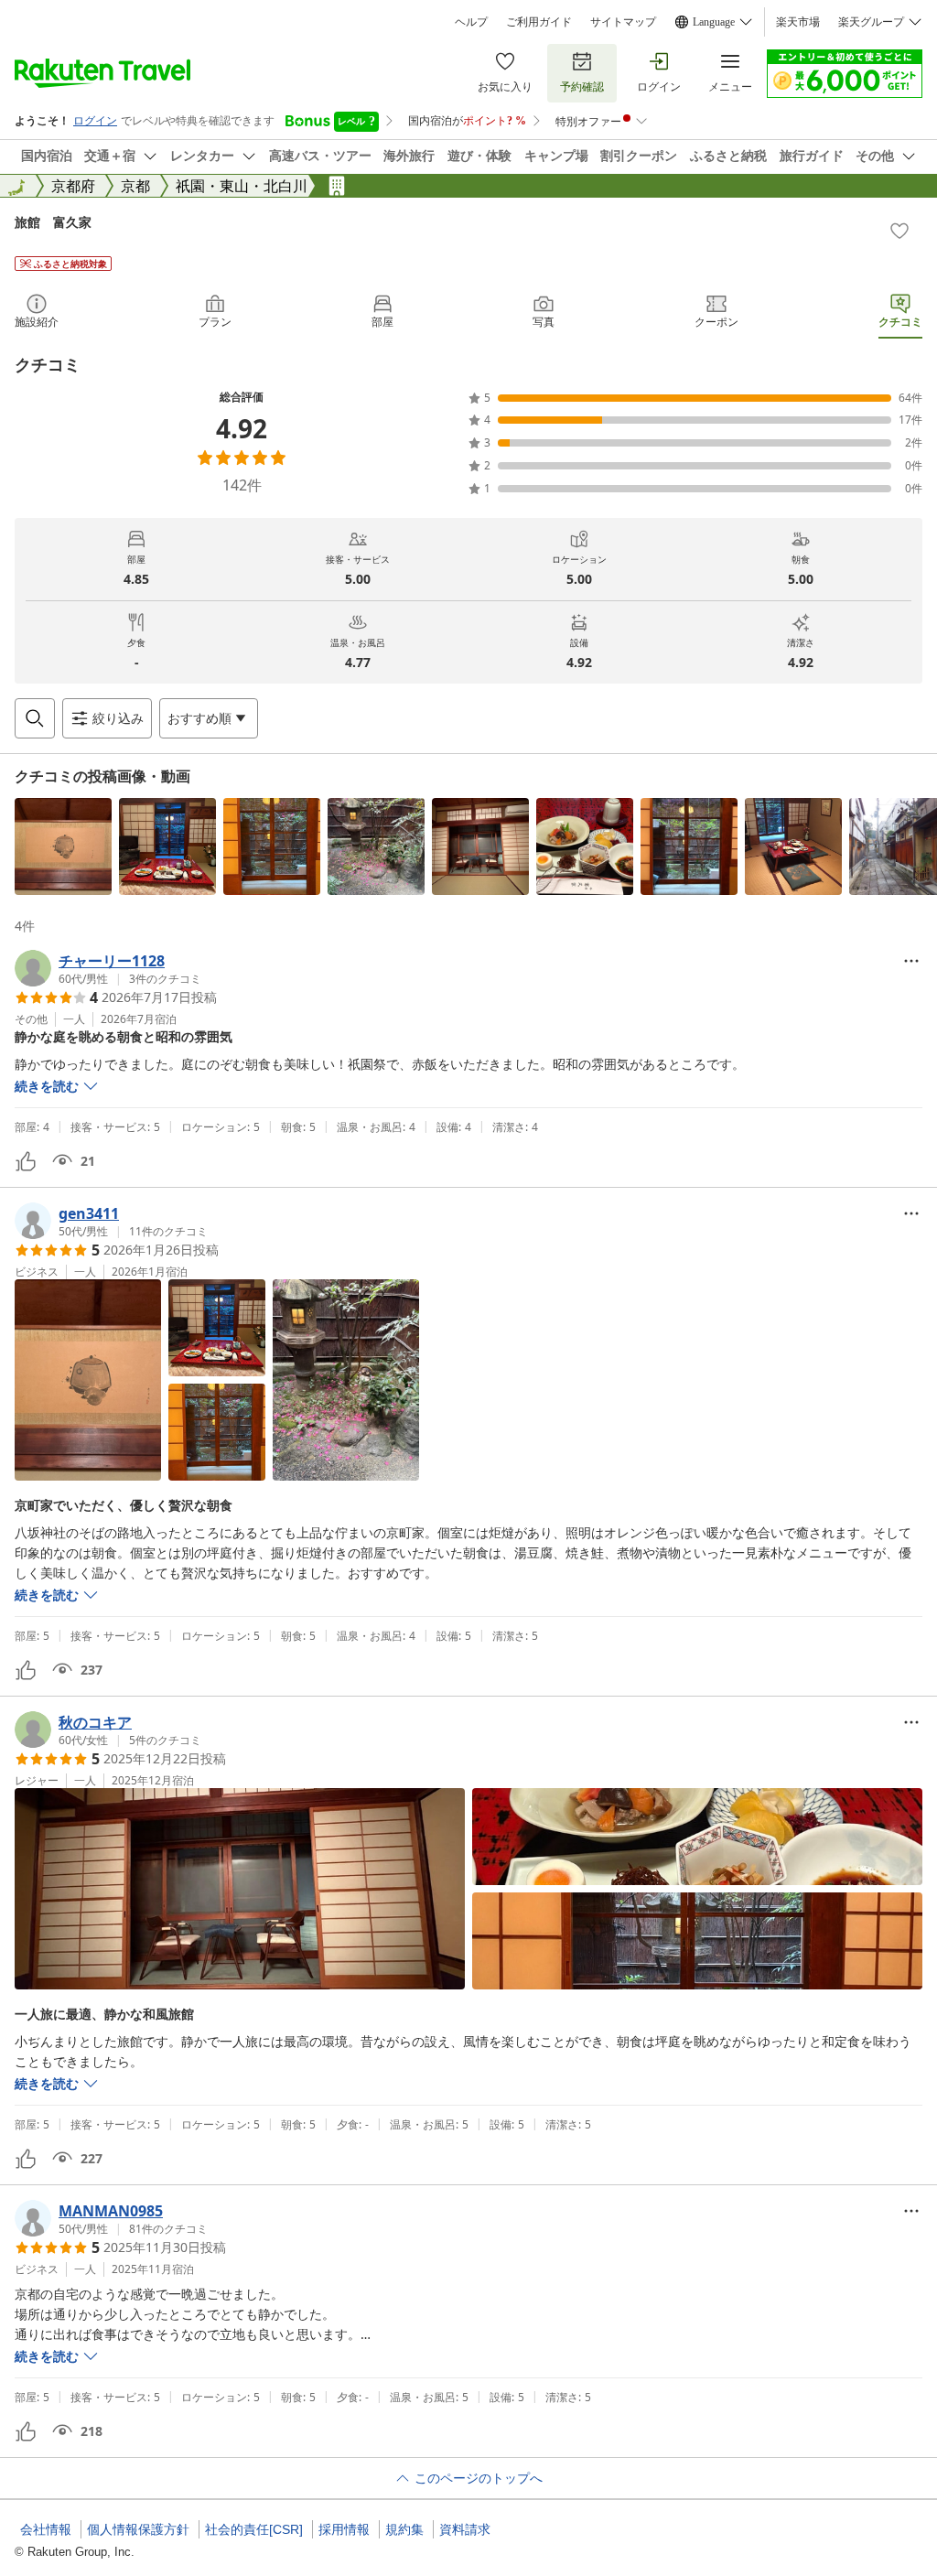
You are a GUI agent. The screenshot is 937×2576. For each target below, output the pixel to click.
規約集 (404, 2529)
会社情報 (46, 2529)
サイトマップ (623, 22)
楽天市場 (798, 22)
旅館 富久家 (53, 222)
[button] (63, 846)
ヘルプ (471, 22)
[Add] (899, 231)
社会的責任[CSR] (254, 2529)
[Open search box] (35, 718)
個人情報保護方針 (138, 2529)
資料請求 (465, 2529)
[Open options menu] (911, 961)
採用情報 (344, 2529)
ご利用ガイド (539, 22)
